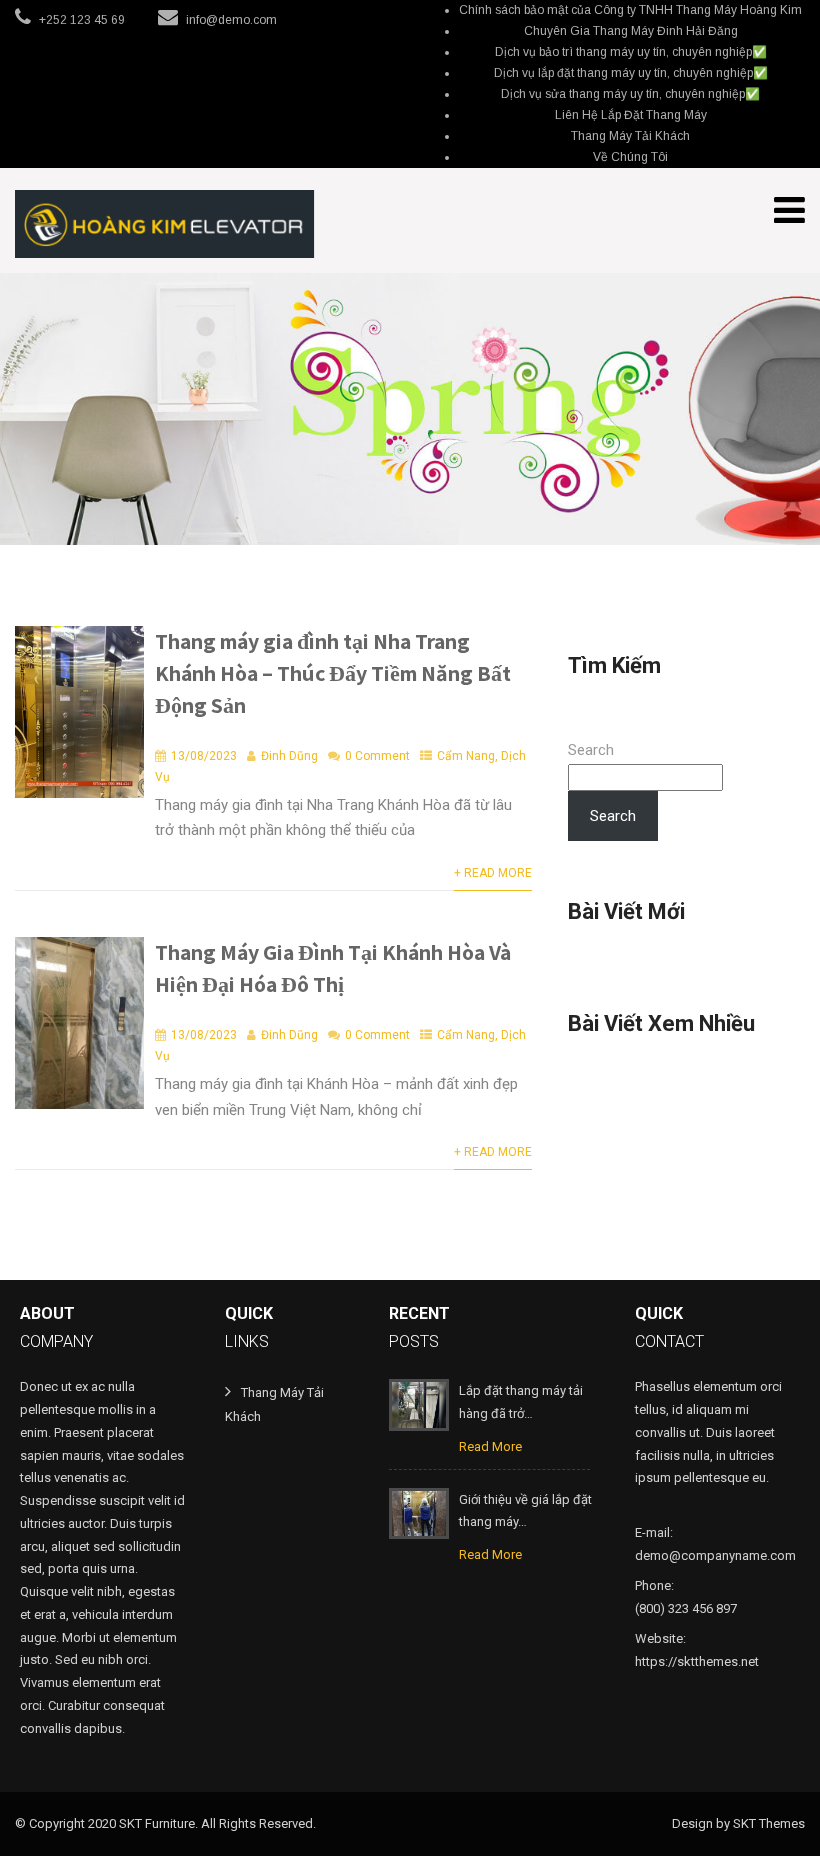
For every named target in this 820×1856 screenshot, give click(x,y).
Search (591, 750)
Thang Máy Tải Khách (630, 136)
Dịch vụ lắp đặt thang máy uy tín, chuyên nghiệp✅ (631, 73)
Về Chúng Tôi (630, 157)
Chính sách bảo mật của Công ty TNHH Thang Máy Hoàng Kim (630, 10)
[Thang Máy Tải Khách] (165, 224)
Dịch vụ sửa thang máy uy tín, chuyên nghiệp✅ (630, 94)
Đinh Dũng (289, 756)
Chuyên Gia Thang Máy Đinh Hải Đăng (631, 31)
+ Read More (493, 873)
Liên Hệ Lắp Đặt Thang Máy (631, 115)
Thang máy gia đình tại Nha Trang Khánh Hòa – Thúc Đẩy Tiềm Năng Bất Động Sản (333, 673)
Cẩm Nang (466, 756)
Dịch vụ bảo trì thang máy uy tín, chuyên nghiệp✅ (631, 52)
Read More (490, 1446)
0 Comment (377, 756)
